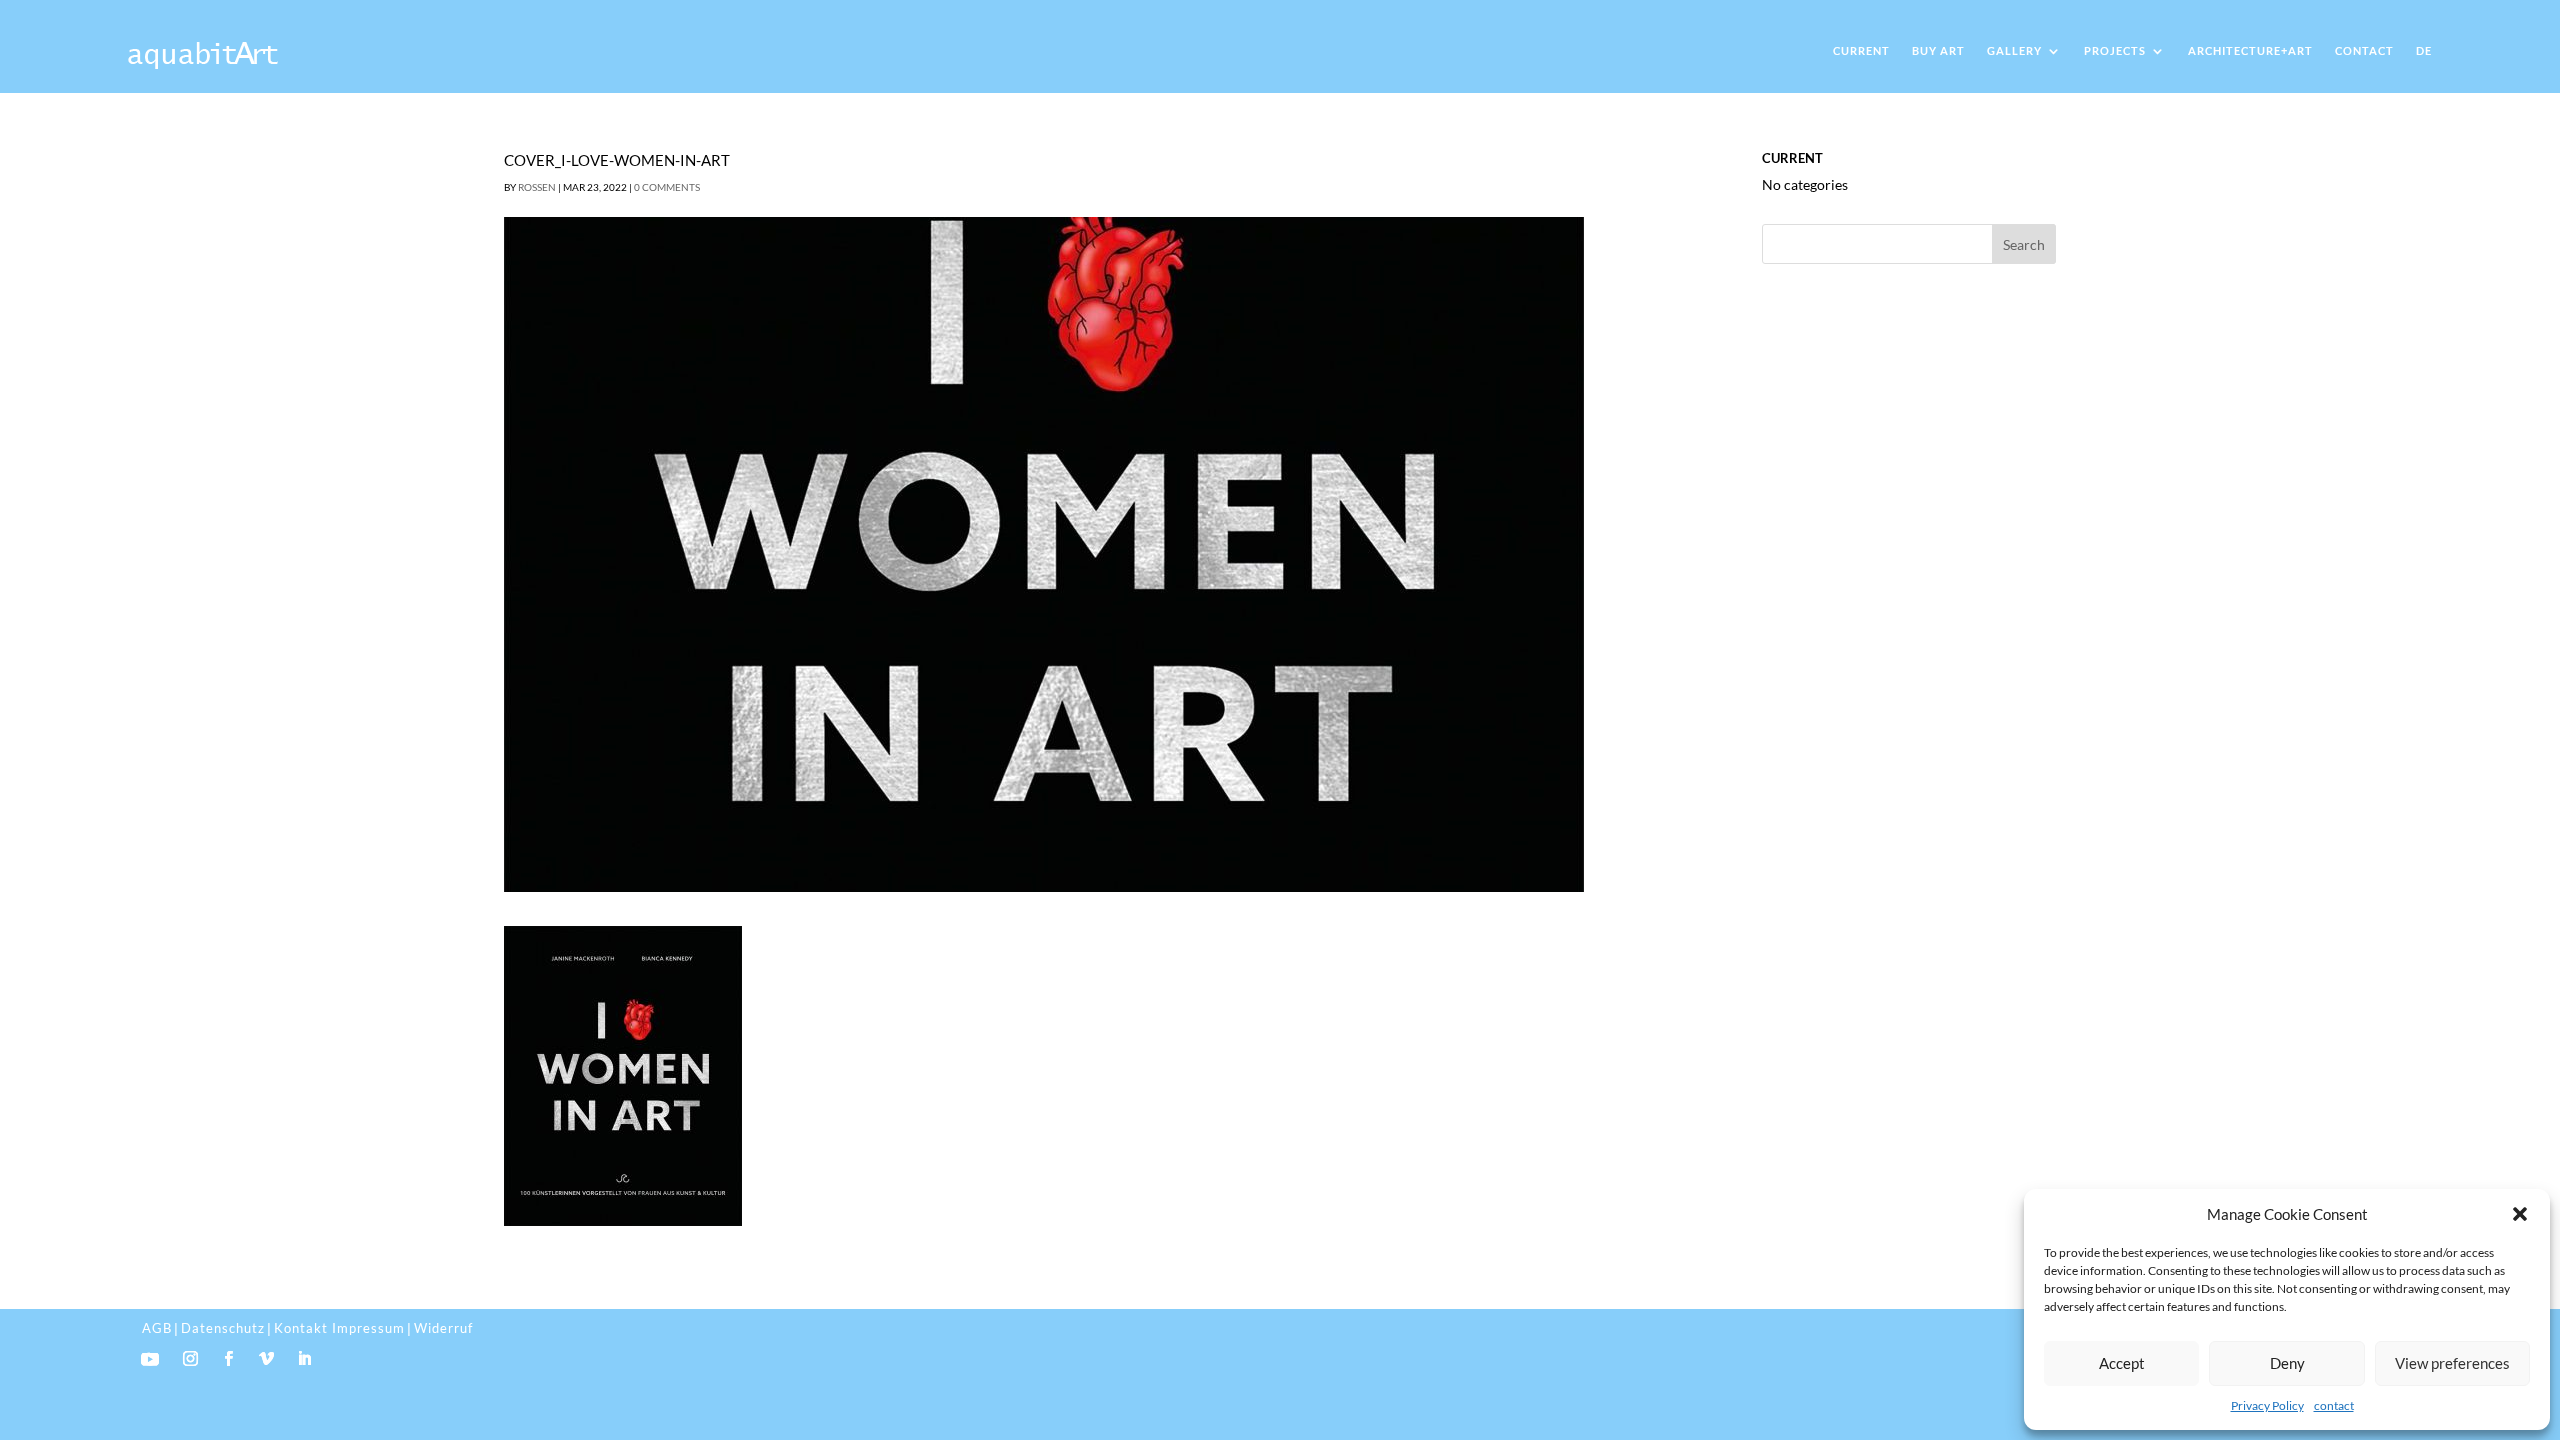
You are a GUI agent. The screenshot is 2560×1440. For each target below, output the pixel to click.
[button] (2520, 1214)
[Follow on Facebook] (229, 1359)
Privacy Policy (2267, 1405)
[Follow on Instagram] (191, 1359)
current (1861, 50)
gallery (2014, 50)
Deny (2287, 1363)
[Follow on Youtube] (150, 1359)
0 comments (667, 187)
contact (2334, 1405)
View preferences (2452, 1363)
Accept (2122, 1363)
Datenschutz (223, 1328)
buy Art (1938, 50)
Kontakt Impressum (339, 1328)
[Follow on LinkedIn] (305, 1359)
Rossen (537, 187)
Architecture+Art (2250, 50)
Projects (2115, 50)
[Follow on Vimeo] (267, 1359)
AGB (157, 1328)
